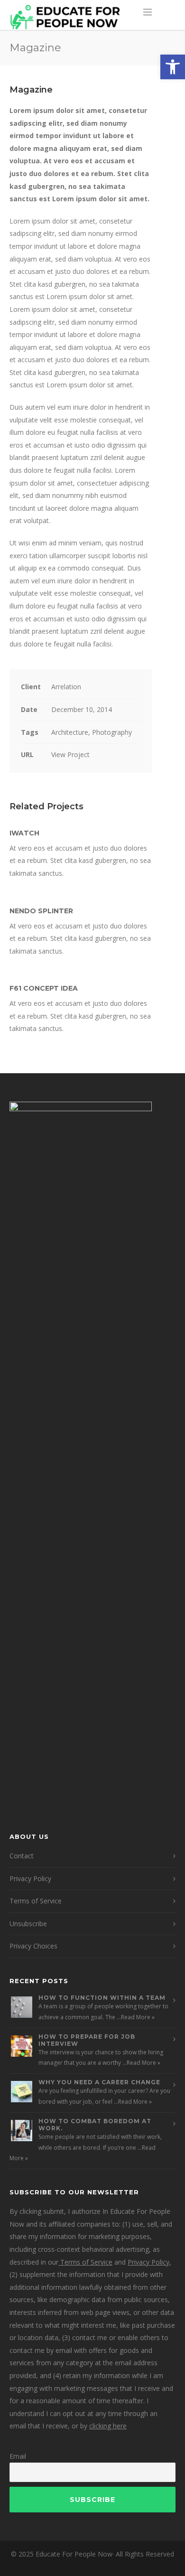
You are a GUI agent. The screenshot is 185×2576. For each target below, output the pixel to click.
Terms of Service (36, 1901)
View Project (70, 754)
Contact (22, 1856)
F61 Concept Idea (44, 988)
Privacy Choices (33, 1946)
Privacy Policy (30, 1878)
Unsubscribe (28, 1924)
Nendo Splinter (41, 911)
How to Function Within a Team (102, 1998)
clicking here (108, 2426)
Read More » (138, 2017)
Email (18, 2456)
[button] (173, 67)
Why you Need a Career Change (99, 2082)
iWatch (24, 833)
